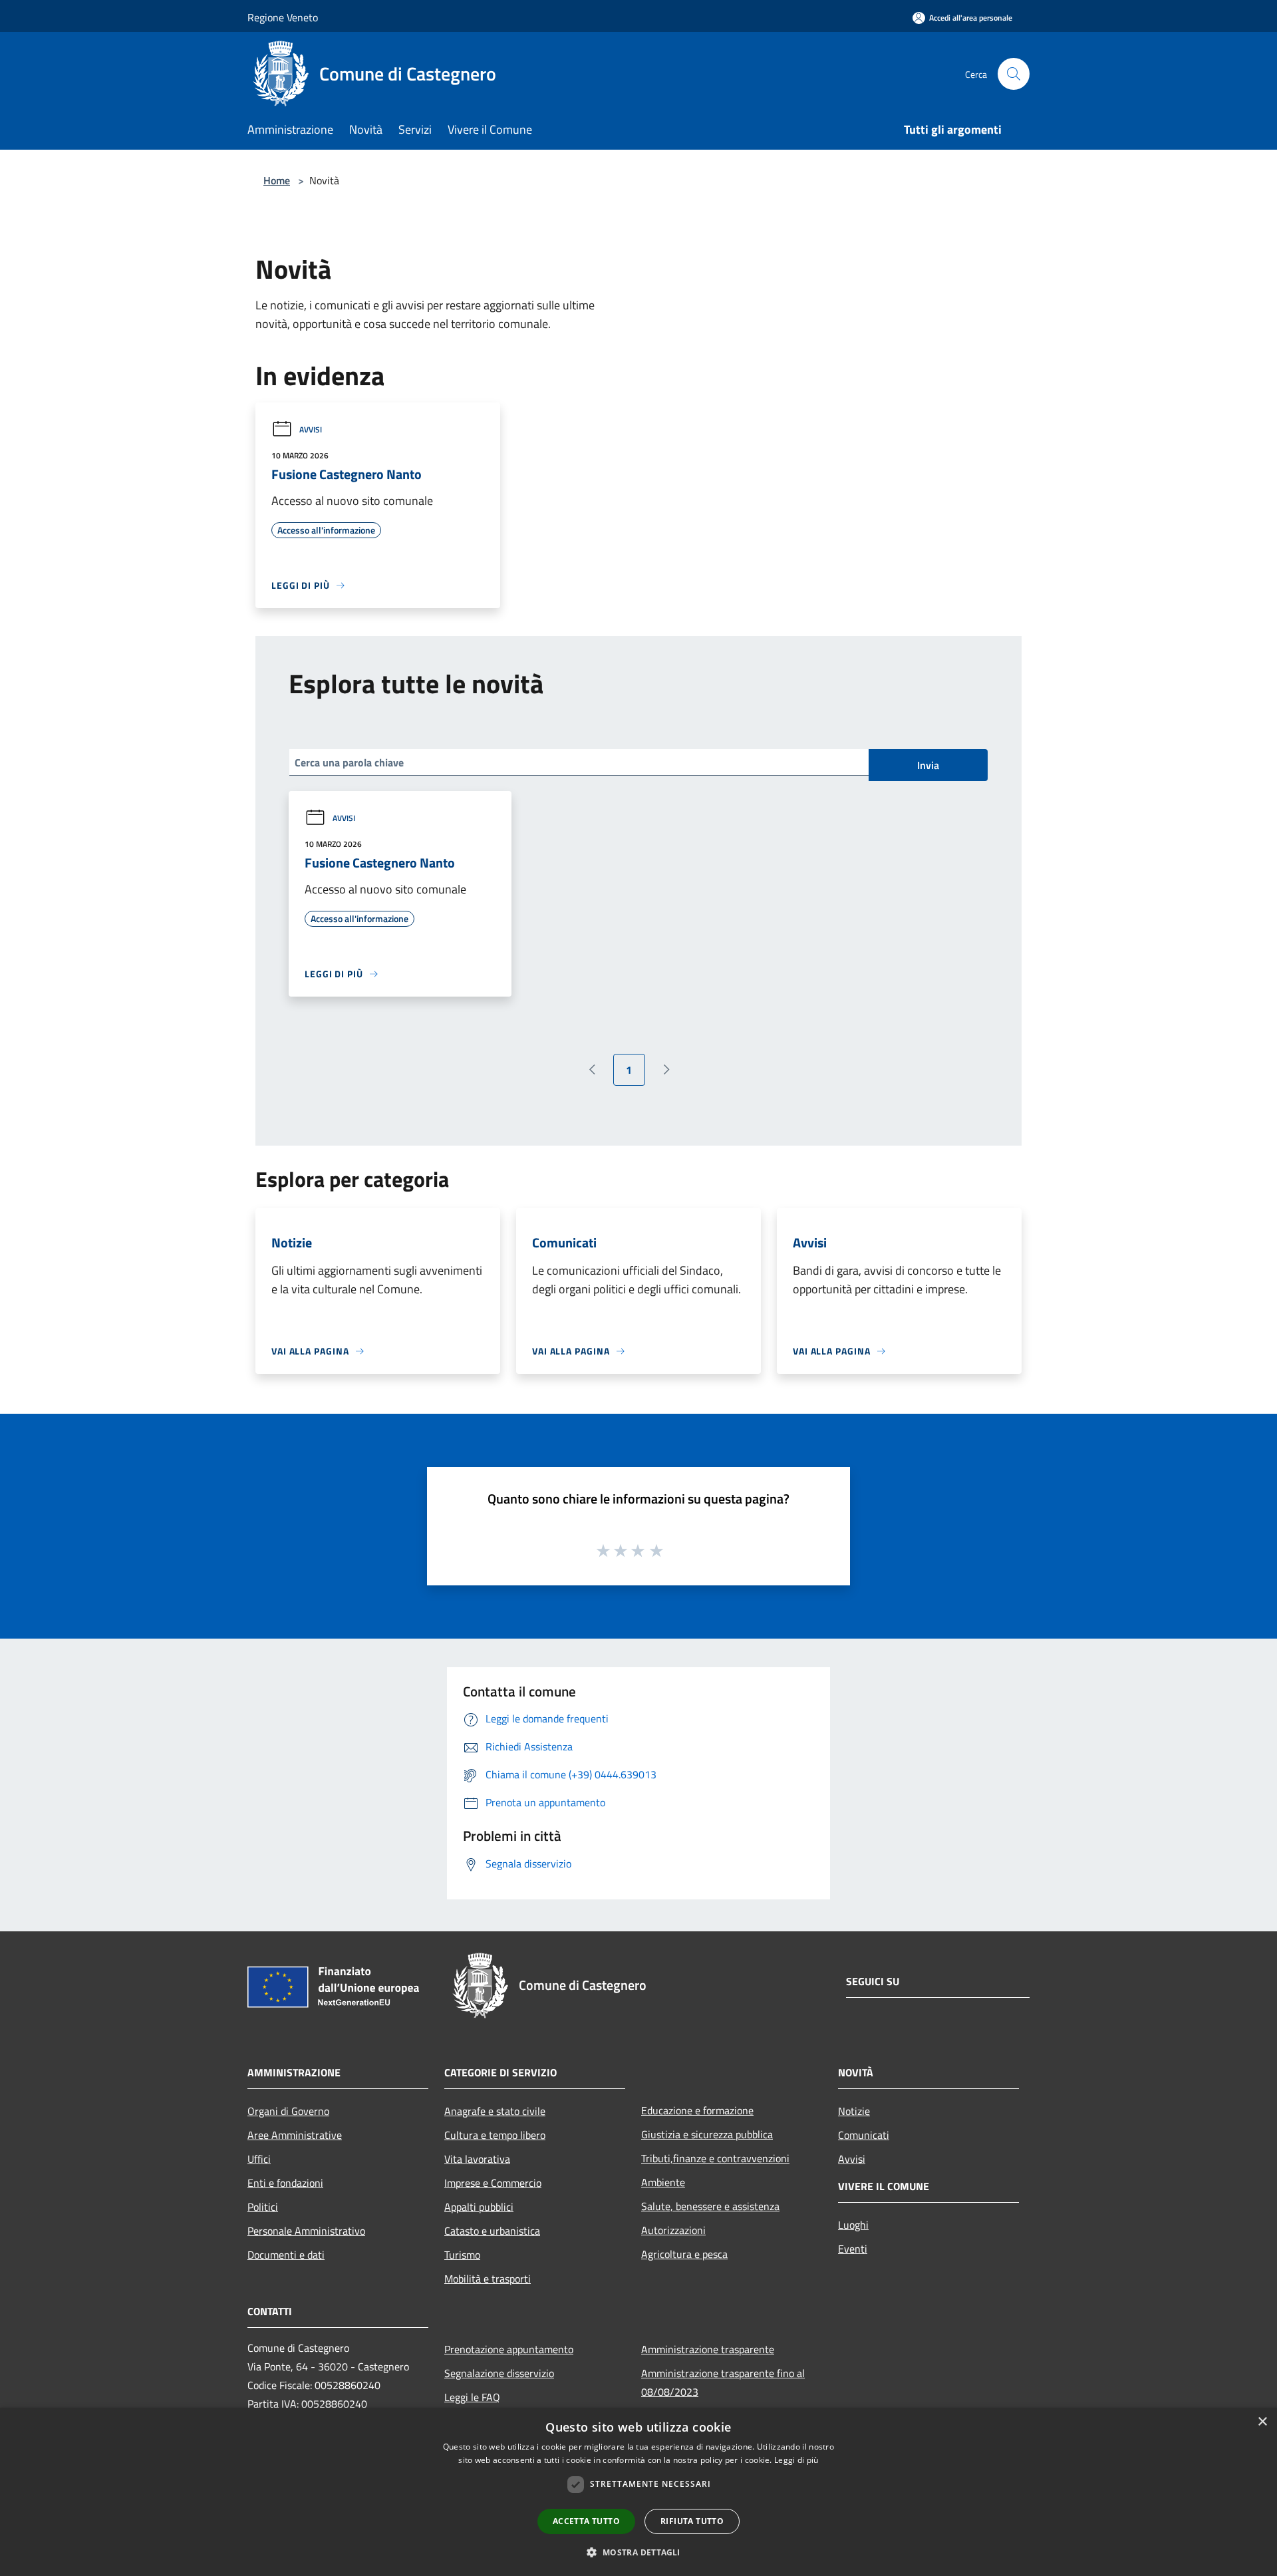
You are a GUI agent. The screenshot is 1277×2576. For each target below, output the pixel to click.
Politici (263, 2207)
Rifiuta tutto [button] (692, 2521)
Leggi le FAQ (472, 2397)
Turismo (462, 2255)
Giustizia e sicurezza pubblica (707, 2134)
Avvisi (311, 429)
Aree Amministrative (295, 2135)
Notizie (854, 2111)
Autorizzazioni (673, 2230)
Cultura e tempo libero (495, 2135)
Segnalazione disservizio (499, 2373)
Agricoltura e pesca (684, 2254)
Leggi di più (796, 2460)
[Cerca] (1014, 74)
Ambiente (663, 2182)
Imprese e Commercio (493, 2183)
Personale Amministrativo (306, 2231)
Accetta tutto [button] (586, 2521)
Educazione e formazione (697, 2110)
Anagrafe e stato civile (495, 2111)
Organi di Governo (288, 2111)
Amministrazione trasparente (708, 2349)
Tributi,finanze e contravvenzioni (715, 2158)
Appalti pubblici (479, 2207)
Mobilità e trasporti (488, 2279)
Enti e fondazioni (285, 2183)
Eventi (853, 2249)
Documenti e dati (286, 2255)
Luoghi (853, 2225)
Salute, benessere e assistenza (710, 2206)
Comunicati (864, 2135)
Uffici (259, 2159)
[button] (638, 2552)
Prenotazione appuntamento (509, 2349)
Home (277, 180)
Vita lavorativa (477, 2159)
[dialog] (638, 2492)
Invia (928, 765)
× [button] (1262, 2422)
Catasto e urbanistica (492, 2231)
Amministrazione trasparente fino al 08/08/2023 (723, 2382)
